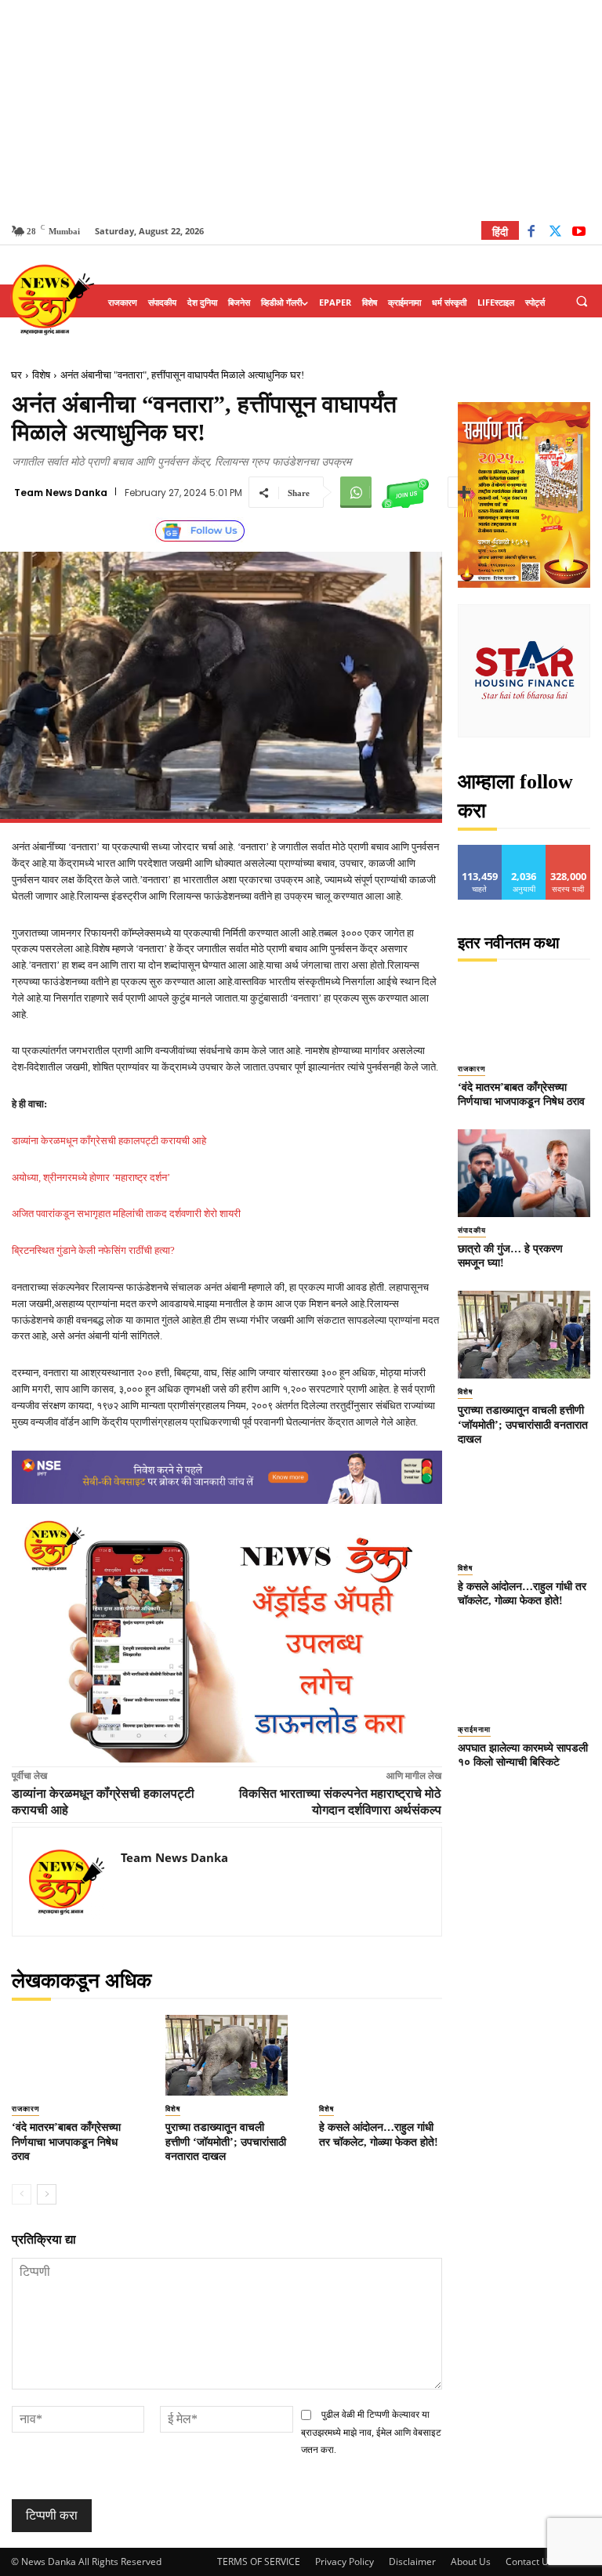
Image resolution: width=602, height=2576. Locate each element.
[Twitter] (555, 233)
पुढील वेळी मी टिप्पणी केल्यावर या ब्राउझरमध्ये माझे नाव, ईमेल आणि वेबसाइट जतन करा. (371, 2432)
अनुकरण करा (524, 851)
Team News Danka (61, 493)
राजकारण (25, 2109)
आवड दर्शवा (480, 851)
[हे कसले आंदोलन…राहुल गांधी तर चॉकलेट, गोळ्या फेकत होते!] (380, 2055)
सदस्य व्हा (569, 851)
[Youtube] (579, 233)
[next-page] (47, 2194)
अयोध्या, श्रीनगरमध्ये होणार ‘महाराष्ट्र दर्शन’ (91, 1177)
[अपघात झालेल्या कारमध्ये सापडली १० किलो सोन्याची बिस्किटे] (524, 1672)
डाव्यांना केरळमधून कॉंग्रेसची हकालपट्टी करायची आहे (109, 1141)
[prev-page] (22, 2194)
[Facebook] (531, 233)
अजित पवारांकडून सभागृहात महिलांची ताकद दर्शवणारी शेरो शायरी (126, 1214)
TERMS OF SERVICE (259, 2562)
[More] (464, 492)
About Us (471, 2562)
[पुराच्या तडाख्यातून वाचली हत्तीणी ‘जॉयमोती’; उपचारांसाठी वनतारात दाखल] (227, 2055)
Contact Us (529, 2562)
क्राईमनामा (474, 1730)
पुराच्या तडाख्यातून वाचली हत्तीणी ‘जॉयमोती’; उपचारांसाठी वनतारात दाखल (226, 2141)
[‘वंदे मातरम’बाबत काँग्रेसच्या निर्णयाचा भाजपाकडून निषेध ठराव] (73, 2055)
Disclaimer (412, 2562)
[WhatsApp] (356, 492)
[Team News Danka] (67, 1882)
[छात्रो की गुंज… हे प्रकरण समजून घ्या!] (524, 1173)
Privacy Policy (345, 2562)
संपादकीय (472, 1230)
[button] (582, 302)
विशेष (41, 375)
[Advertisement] (301, 110)
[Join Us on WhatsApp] (405, 492)
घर (16, 375)
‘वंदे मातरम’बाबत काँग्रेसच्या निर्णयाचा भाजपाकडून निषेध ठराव (66, 2141)
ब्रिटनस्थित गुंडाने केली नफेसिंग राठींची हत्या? (93, 1250)
